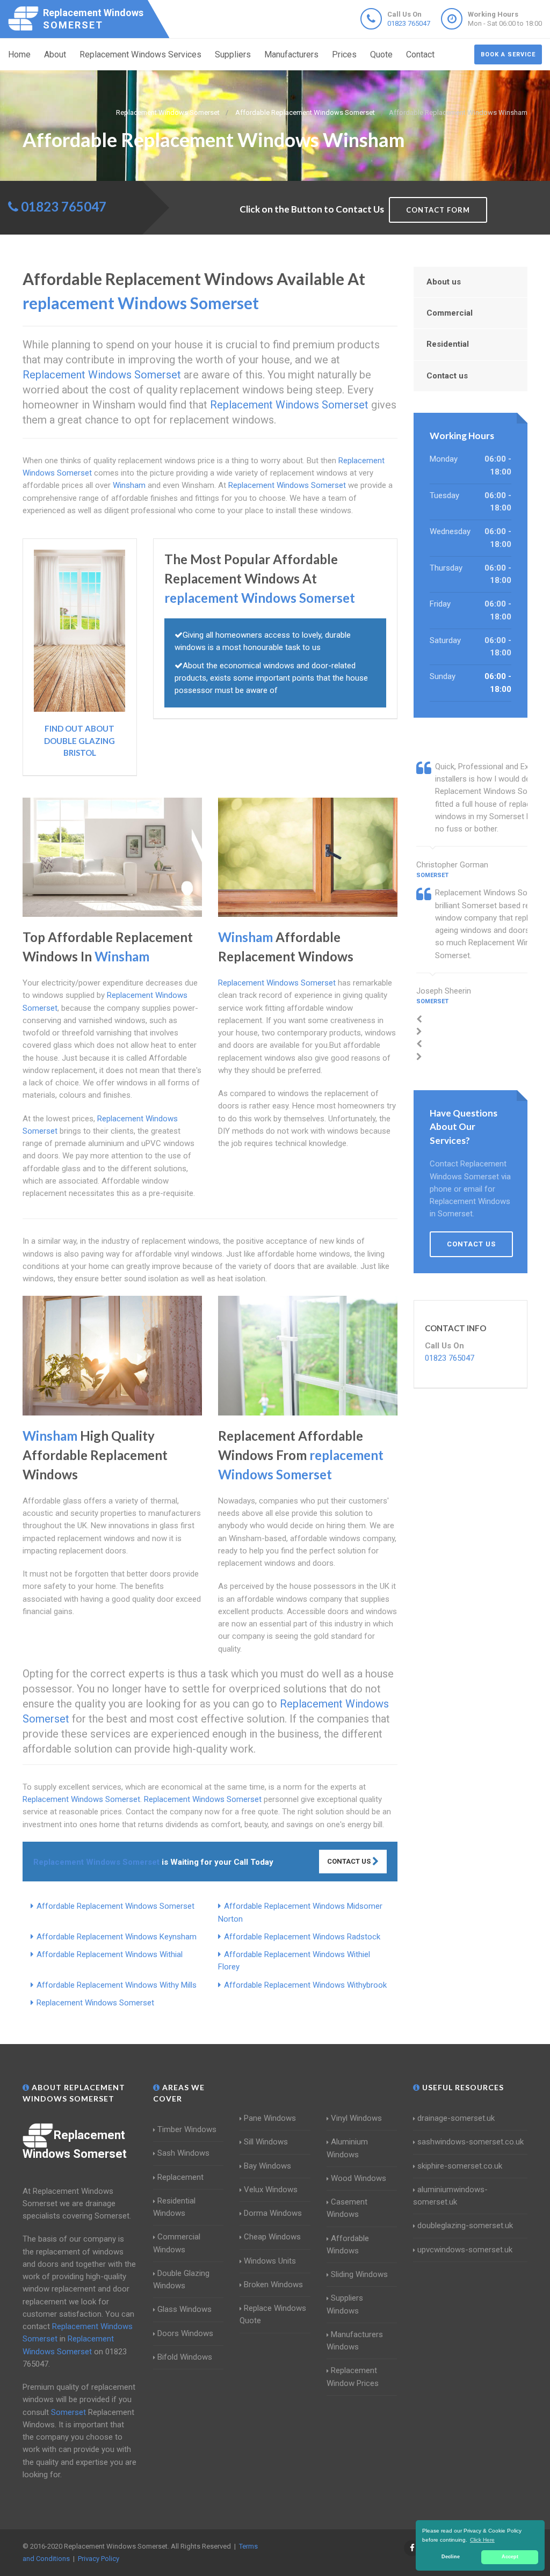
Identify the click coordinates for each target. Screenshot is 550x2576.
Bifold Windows (185, 2357)
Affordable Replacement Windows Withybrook (305, 1985)
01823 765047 (409, 23)
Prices (344, 54)
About (55, 54)
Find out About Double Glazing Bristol (79, 740)
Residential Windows (174, 2207)
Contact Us (350, 1861)
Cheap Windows (272, 2237)
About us (444, 282)
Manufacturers (291, 54)
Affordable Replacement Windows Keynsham (117, 1937)
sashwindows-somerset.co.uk (471, 2142)
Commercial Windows (177, 2243)
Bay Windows (267, 2166)
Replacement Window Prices (353, 2377)
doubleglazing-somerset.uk (465, 2225)
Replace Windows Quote (273, 2314)
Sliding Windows (359, 2274)
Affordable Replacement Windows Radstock (302, 1937)
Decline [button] (451, 2557)
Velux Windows (271, 2190)
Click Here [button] (482, 2540)
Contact (420, 54)
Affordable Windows (348, 2245)
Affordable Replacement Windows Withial (110, 1954)
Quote (381, 54)
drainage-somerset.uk (456, 2118)
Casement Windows (347, 2208)
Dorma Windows (273, 2213)
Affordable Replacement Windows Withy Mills (117, 1985)
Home (19, 54)
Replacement (180, 2177)
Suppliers (233, 54)
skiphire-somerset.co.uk (460, 2166)
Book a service (508, 54)
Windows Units (270, 2261)
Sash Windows (183, 2153)
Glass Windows (184, 2309)
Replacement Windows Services (140, 54)
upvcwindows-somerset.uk (465, 2250)
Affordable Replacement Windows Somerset (115, 1906)
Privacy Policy (99, 2559)
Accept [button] (510, 2557)
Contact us (447, 376)
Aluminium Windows (347, 2148)
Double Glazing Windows (181, 2279)
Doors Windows (185, 2333)
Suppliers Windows (345, 2304)
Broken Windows (273, 2285)
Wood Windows (359, 2178)
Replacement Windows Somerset (95, 2003)
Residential (448, 344)
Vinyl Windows (356, 2118)
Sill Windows (266, 2142)
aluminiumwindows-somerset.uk (450, 2196)
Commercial (450, 313)
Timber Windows (187, 2129)
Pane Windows (270, 2118)
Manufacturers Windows (355, 2341)
